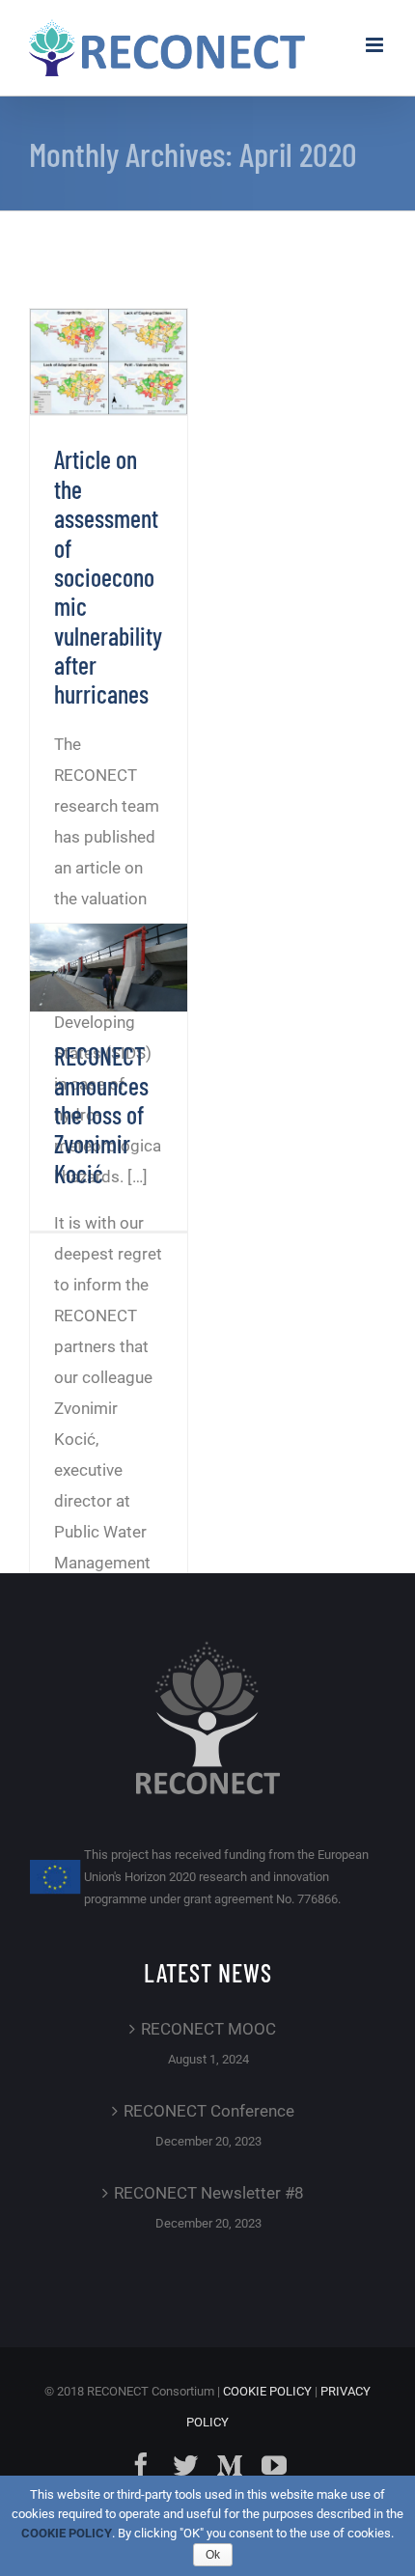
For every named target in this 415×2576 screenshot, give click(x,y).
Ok (213, 2555)
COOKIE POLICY (267, 2391)
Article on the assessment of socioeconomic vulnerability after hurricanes (108, 576)
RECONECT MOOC (208, 2029)
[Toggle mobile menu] (376, 45)
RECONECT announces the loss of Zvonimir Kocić (101, 1114)
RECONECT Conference (209, 2111)
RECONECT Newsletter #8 (209, 2193)
